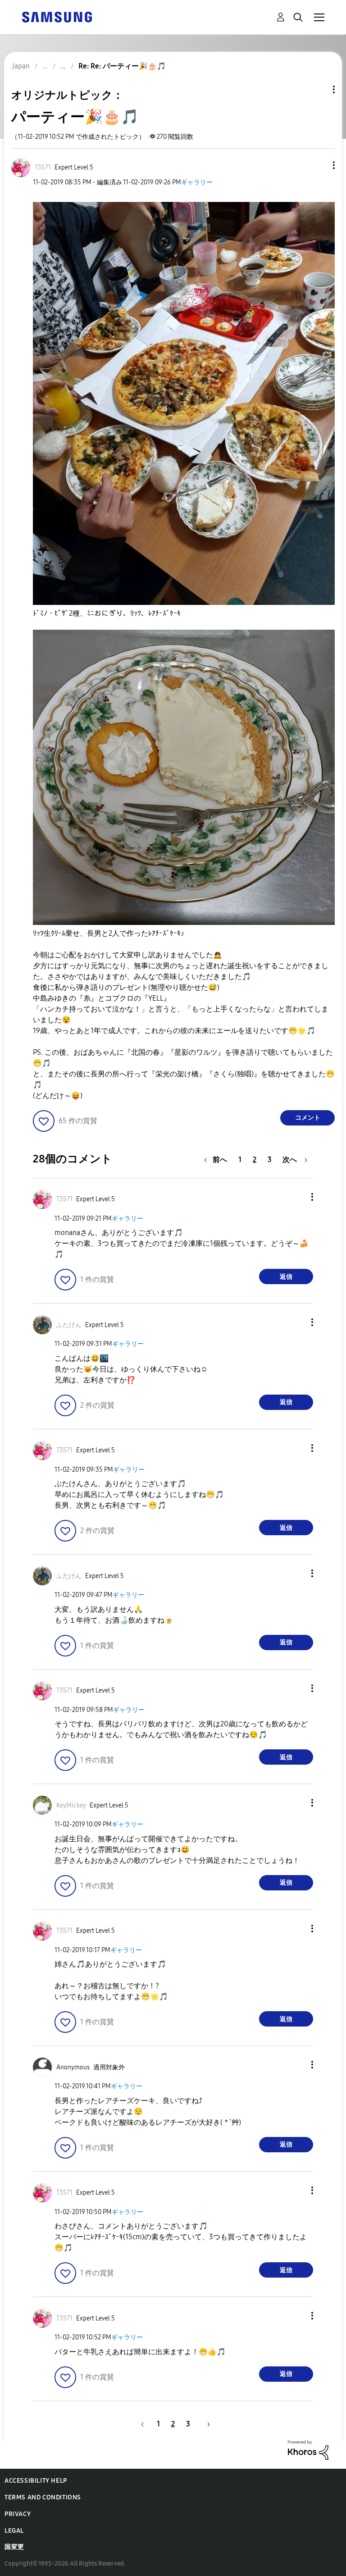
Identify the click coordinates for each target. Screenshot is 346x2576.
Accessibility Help (36, 2481)
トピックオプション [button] (319, 89)
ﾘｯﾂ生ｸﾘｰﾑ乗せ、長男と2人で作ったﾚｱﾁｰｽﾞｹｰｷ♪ (109, 933)
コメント (308, 1118)
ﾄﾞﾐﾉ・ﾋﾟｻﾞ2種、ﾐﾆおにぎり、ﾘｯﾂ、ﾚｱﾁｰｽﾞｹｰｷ (107, 613)
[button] (319, 165)
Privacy (18, 2514)
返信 (286, 1277)
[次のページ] (205, 2424)
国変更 (14, 2547)
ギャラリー (197, 182)
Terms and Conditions (43, 2497)
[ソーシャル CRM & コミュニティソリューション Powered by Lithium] (308, 2450)
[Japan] (57, 16)
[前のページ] (141, 2424)
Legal (14, 2531)
